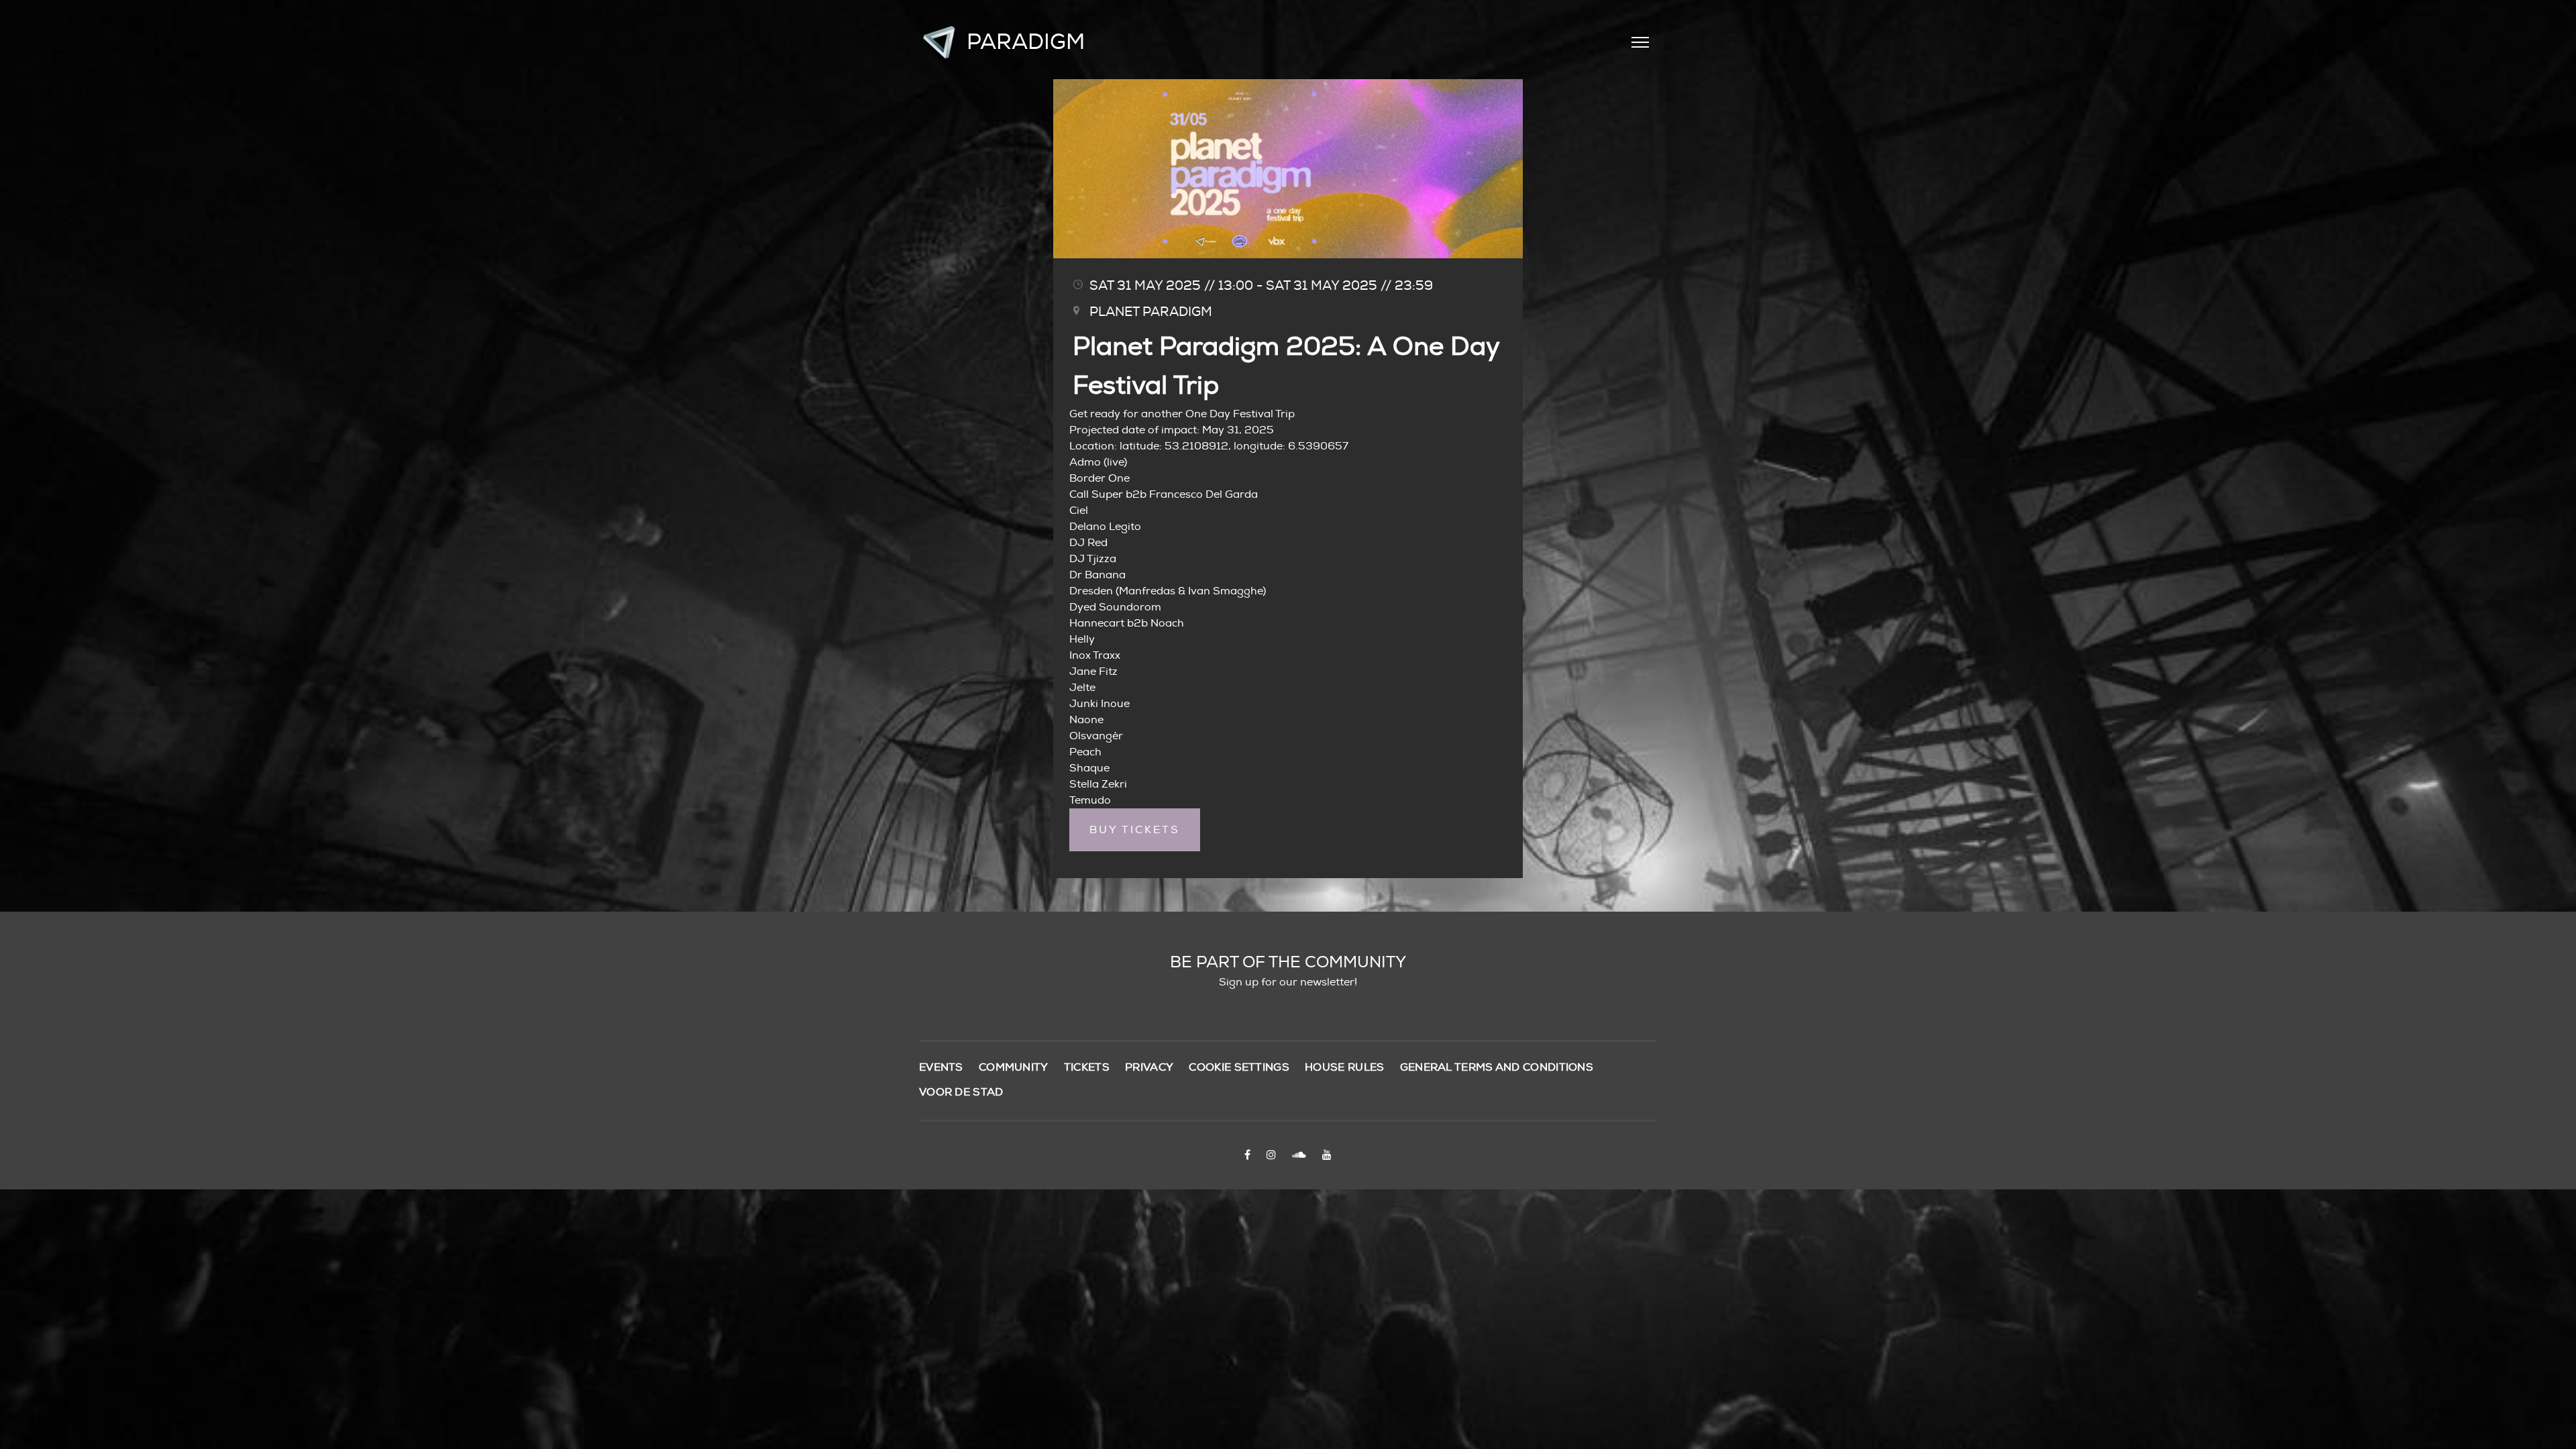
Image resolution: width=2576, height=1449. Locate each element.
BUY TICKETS (1135, 830)
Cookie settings (1239, 1067)
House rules (1344, 1067)
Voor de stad (961, 1092)
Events (941, 1067)
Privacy (1149, 1067)
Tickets (1087, 1067)
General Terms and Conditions (1497, 1067)
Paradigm (1026, 42)
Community (1014, 1067)
